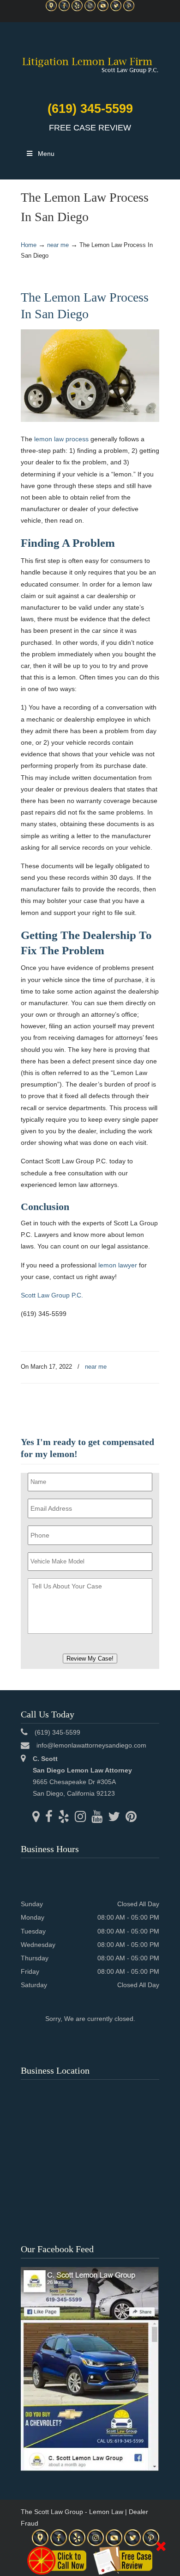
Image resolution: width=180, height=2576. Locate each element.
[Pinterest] (129, 9)
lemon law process (61, 439)
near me (58, 245)
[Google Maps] (51, 9)
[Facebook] (64, 9)
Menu (46, 154)
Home (29, 245)
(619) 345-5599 (90, 109)
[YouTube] (103, 9)
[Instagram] (90, 9)
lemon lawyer (118, 1265)
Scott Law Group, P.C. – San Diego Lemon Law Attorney (90, 60)
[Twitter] (116, 9)
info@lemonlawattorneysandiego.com (91, 1745)
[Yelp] (77, 9)
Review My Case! (90, 1659)
